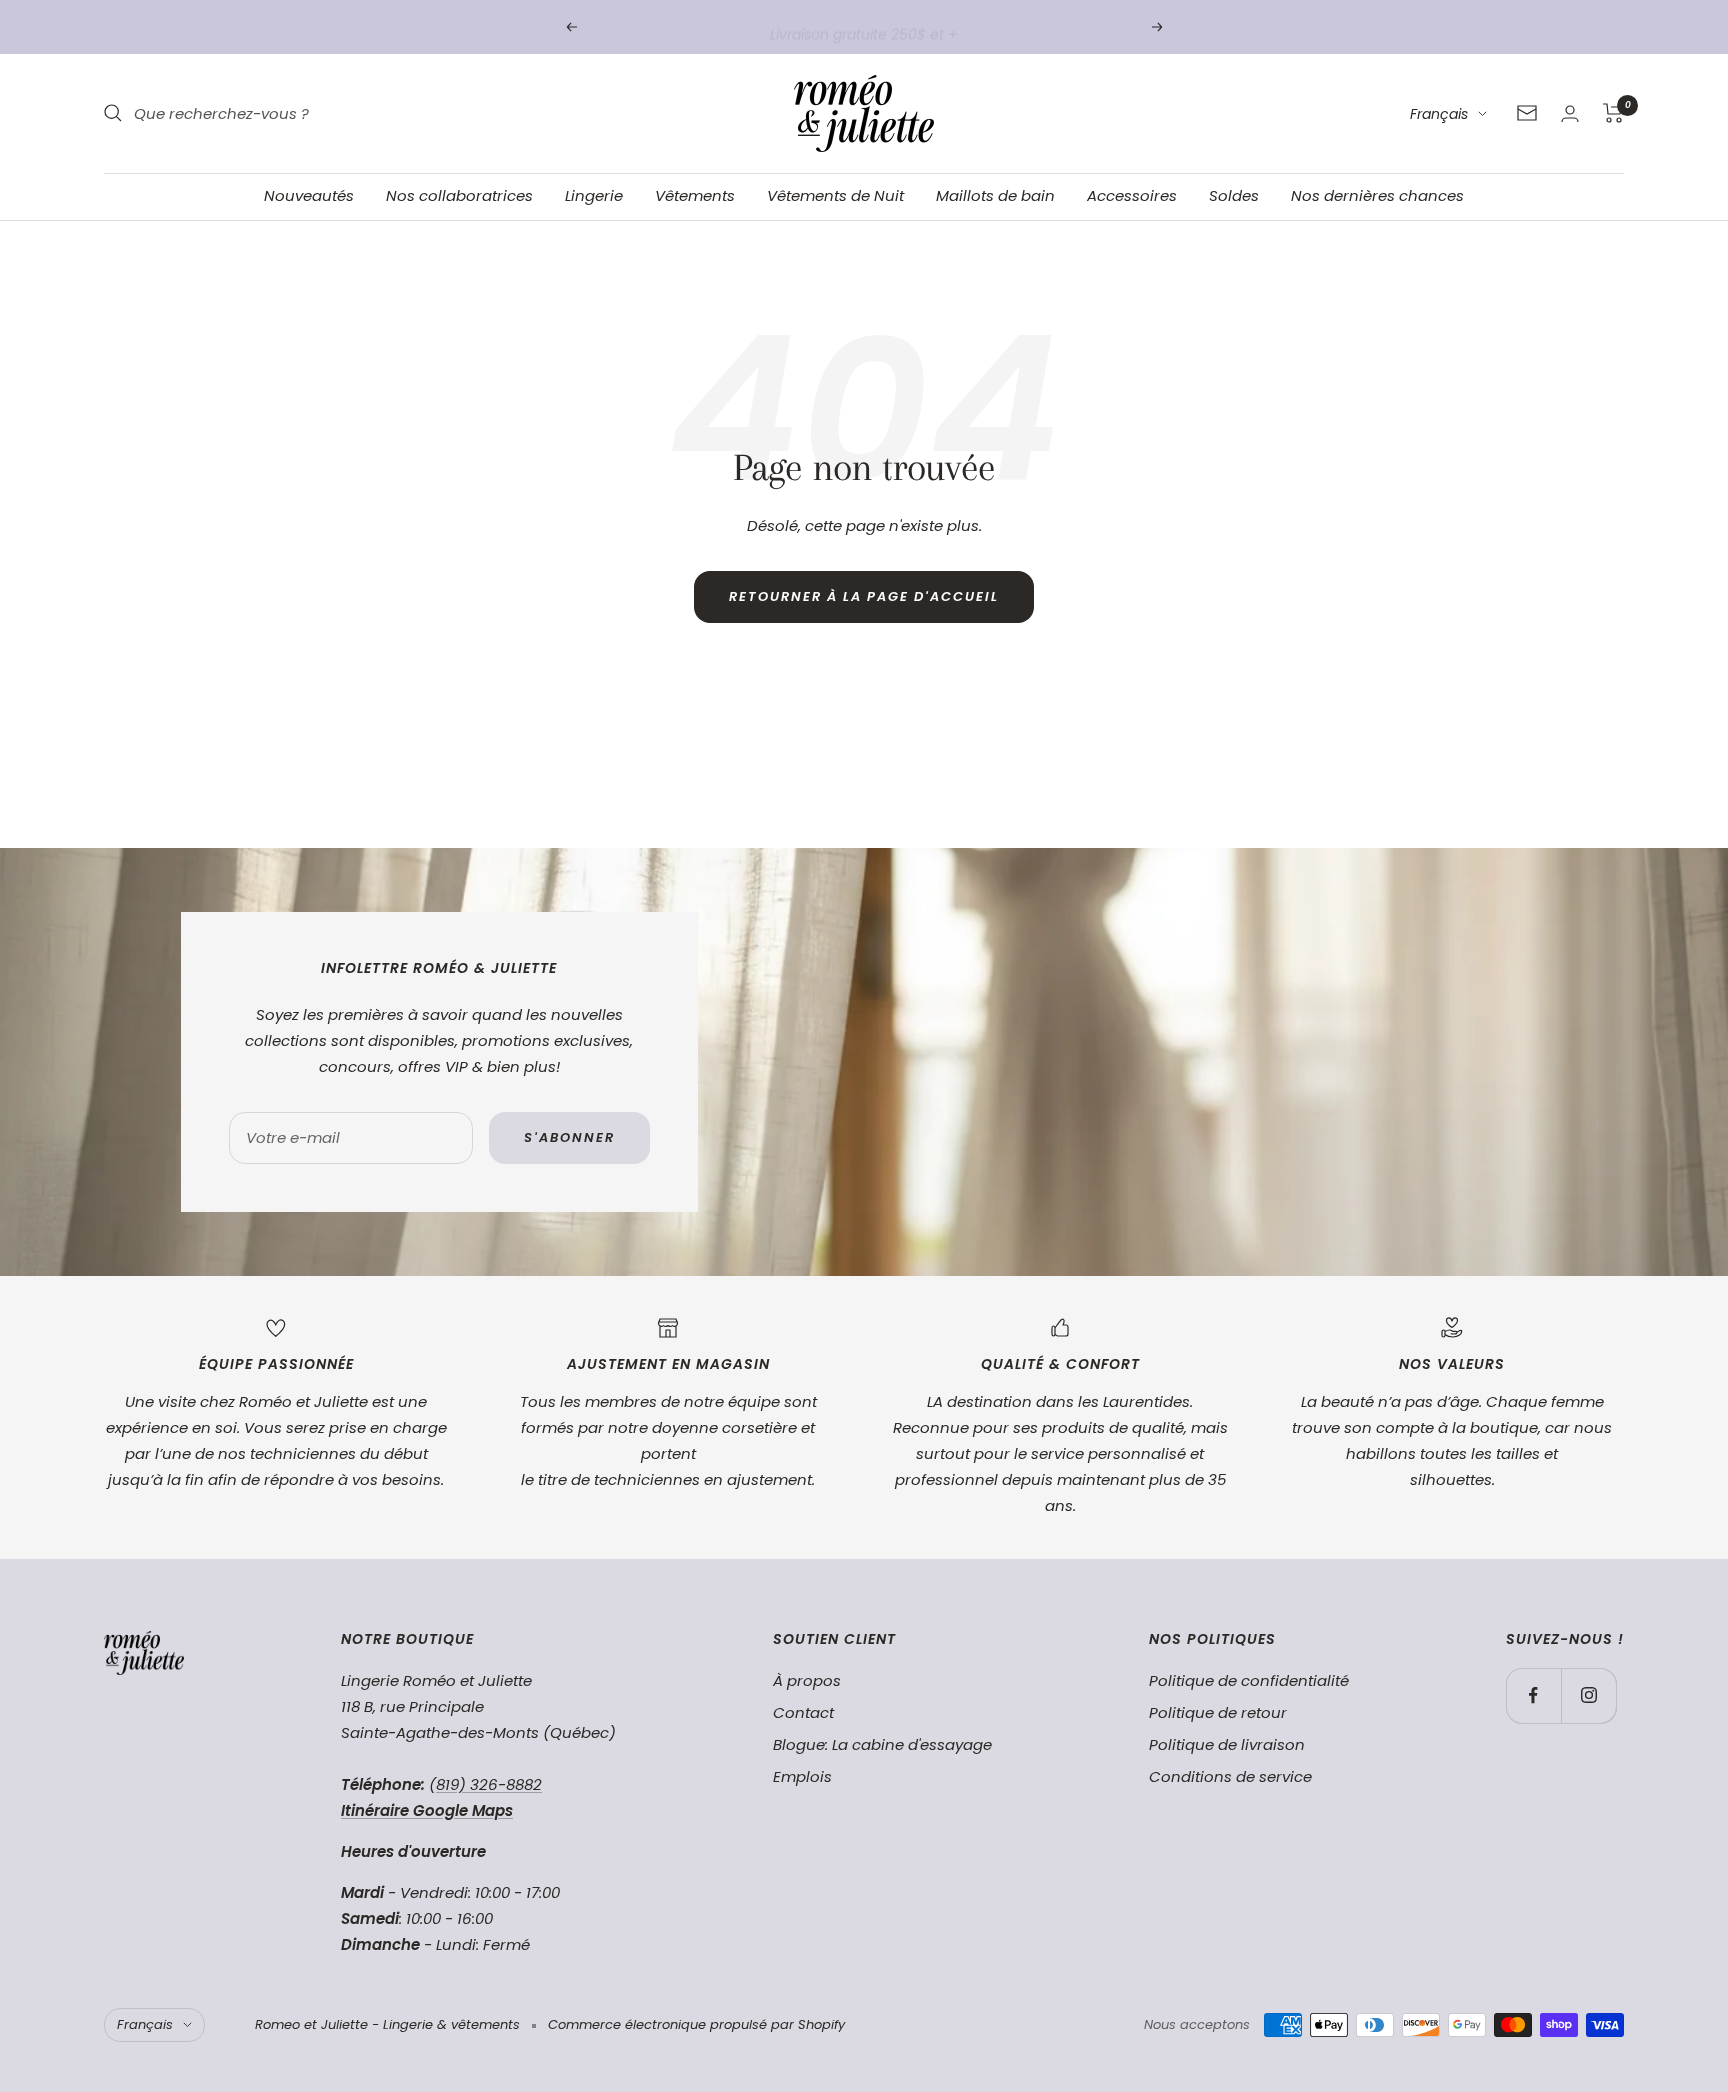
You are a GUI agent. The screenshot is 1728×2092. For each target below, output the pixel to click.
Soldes (1234, 195)
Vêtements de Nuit (835, 195)
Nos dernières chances (1377, 195)
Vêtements (695, 195)
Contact (803, 1712)
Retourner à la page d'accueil (864, 596)
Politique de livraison (1227, 1744)
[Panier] (1613, 113)
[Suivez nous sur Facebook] (1533, 1695)
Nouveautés (309, 195)
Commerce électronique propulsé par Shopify (696, 2024)
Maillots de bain (995, 195)
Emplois (802, 1776)
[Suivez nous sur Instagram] (1588, 1695)
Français (1439, 114)
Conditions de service (1230, 1776)
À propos (807, 1680)
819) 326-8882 (489, 1784)
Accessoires (1132, 195)
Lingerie (594, 195)
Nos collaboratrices (459, 195)
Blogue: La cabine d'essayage (882, 1744)
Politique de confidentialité (1249, 1680)
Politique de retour (1218, 1712)
